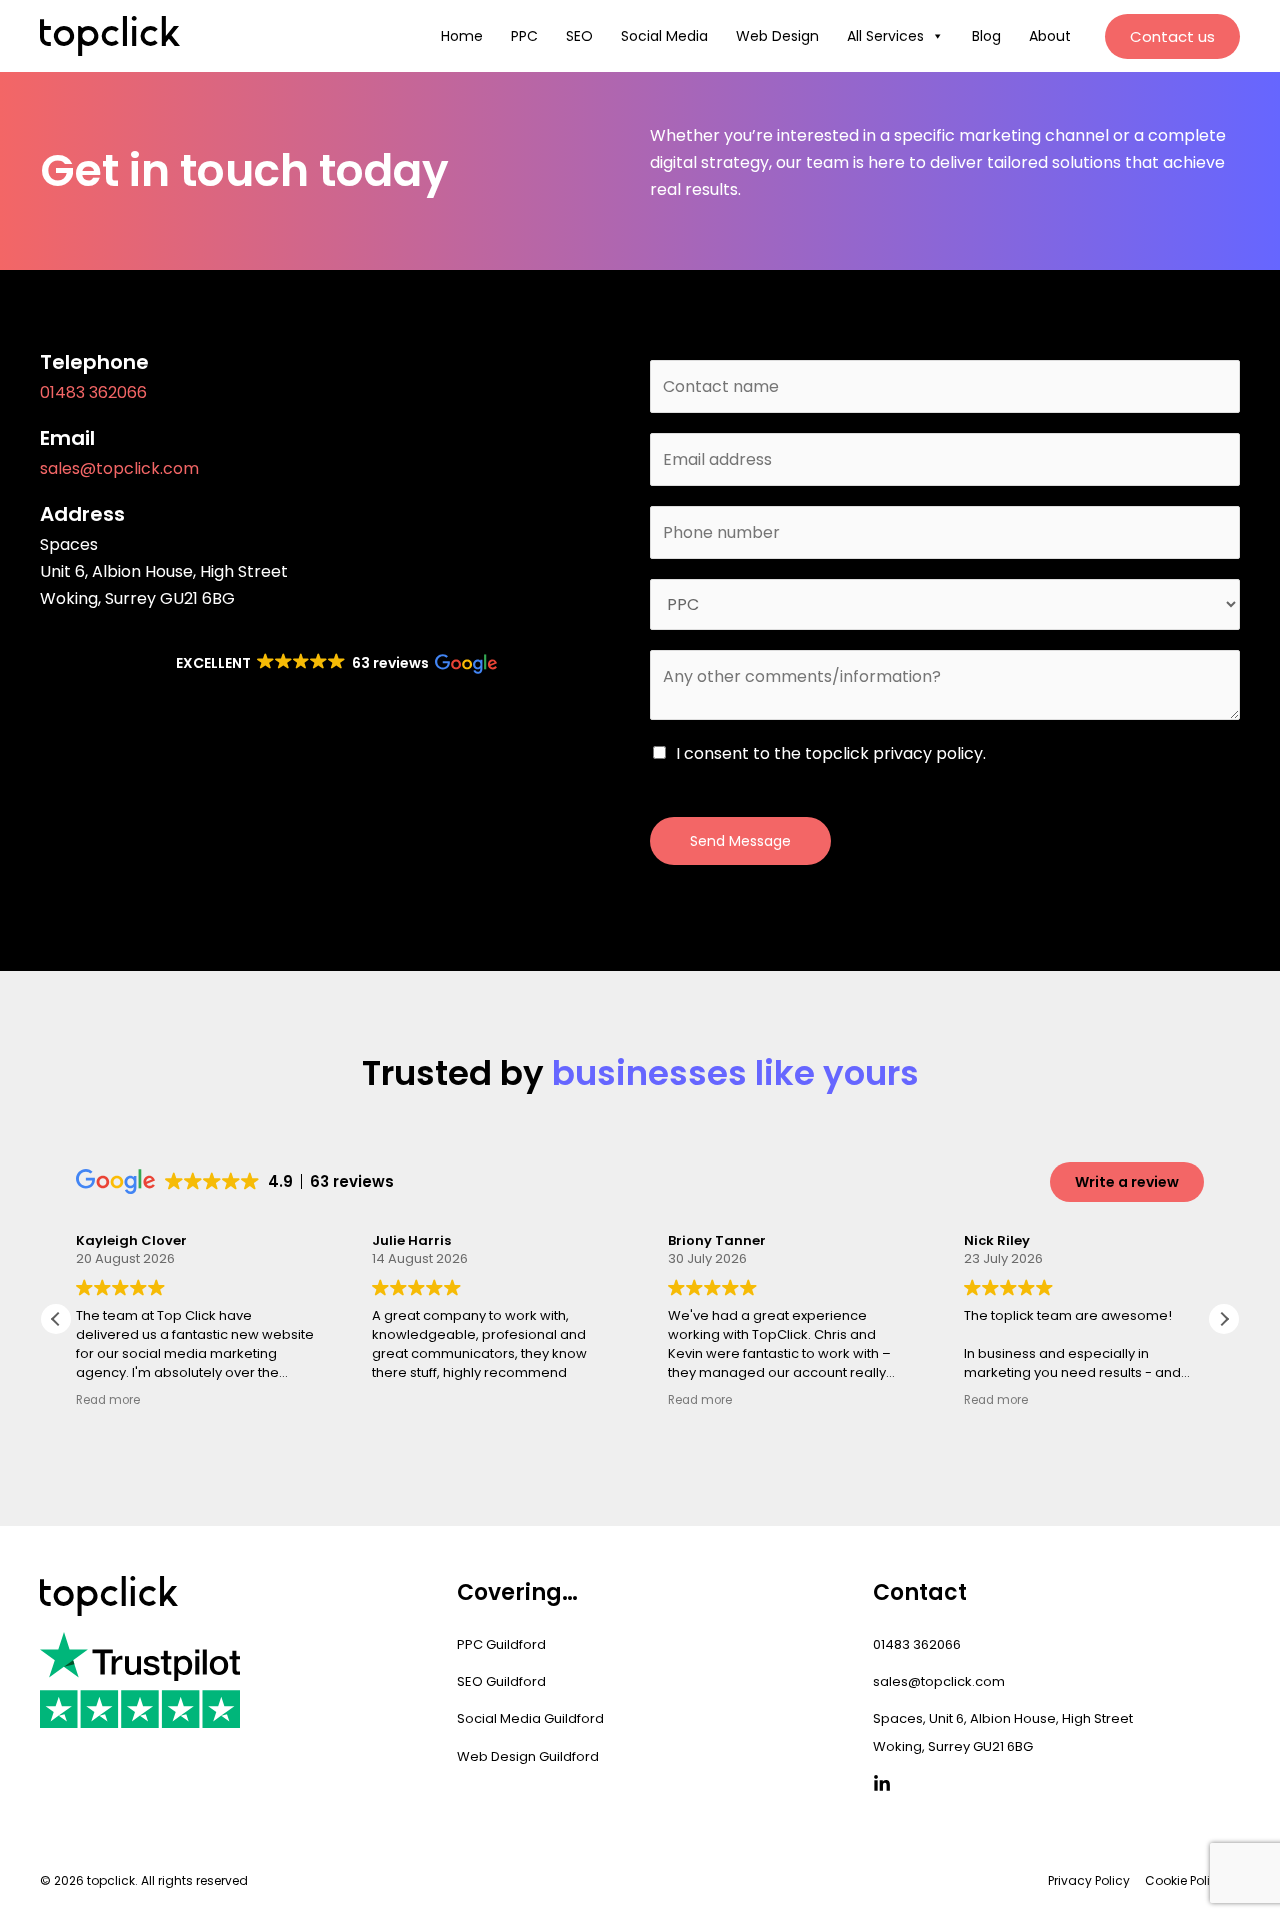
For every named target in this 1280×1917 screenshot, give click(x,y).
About (1050, 36)
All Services (885, 36)
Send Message (740, 841)
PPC (524, 36)
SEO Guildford (501, 1681)
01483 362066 (93, 392)
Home (462, 36)
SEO (579, 36)
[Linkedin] (882, 1784)
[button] (1172, 36)
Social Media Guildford (530, 1718)
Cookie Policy (1185, 1880)
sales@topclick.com (119, 468)
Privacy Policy (1089, 1880)
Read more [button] (108, 1400)
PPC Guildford (501, 1644)
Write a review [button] (1127, 1182)
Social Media (664, 36)
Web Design (777, 36)
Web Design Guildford (528, 1756)
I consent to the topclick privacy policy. (831, 753)
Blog (986, 36)
